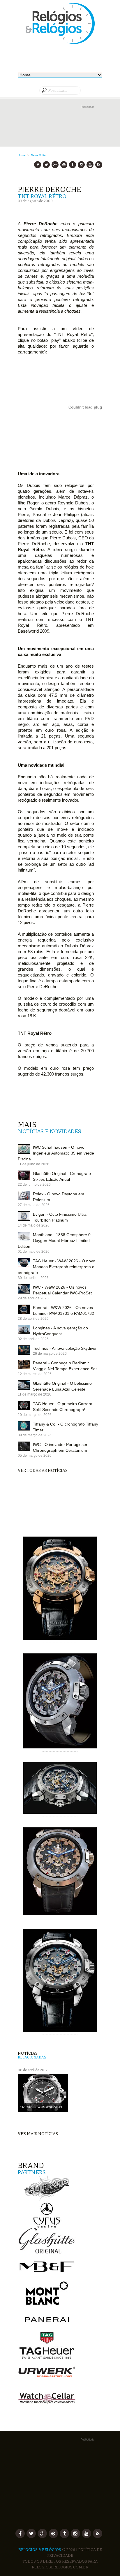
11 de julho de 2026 (33, 1164)
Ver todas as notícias (43, 1471)
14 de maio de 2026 (34, 1225)
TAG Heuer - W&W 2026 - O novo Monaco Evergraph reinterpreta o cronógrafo (57, 1267)
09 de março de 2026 (35, 1435)
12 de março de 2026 (35, 1374)
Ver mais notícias (38, 2134)
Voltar (43, 155)
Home (22, 155)
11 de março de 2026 (35, 1394)
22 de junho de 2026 (34, 1185)
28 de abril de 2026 (33, 1319)
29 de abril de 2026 (33, 1298)
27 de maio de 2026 (34, 1205)
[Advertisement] (60, 131)
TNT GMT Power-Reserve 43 (41, 2107)
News (35, 155)
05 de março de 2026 (35, 1456)
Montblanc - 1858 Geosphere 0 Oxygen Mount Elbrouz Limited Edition (54, 1241)
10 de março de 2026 (35, 1415)
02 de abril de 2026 (33, 1339)
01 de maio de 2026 (34, 1252)
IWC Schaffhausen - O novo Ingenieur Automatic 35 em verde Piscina (56, 1153)
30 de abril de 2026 (33, 1278)
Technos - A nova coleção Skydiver (65, 1348)
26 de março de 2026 (50, 1354)
